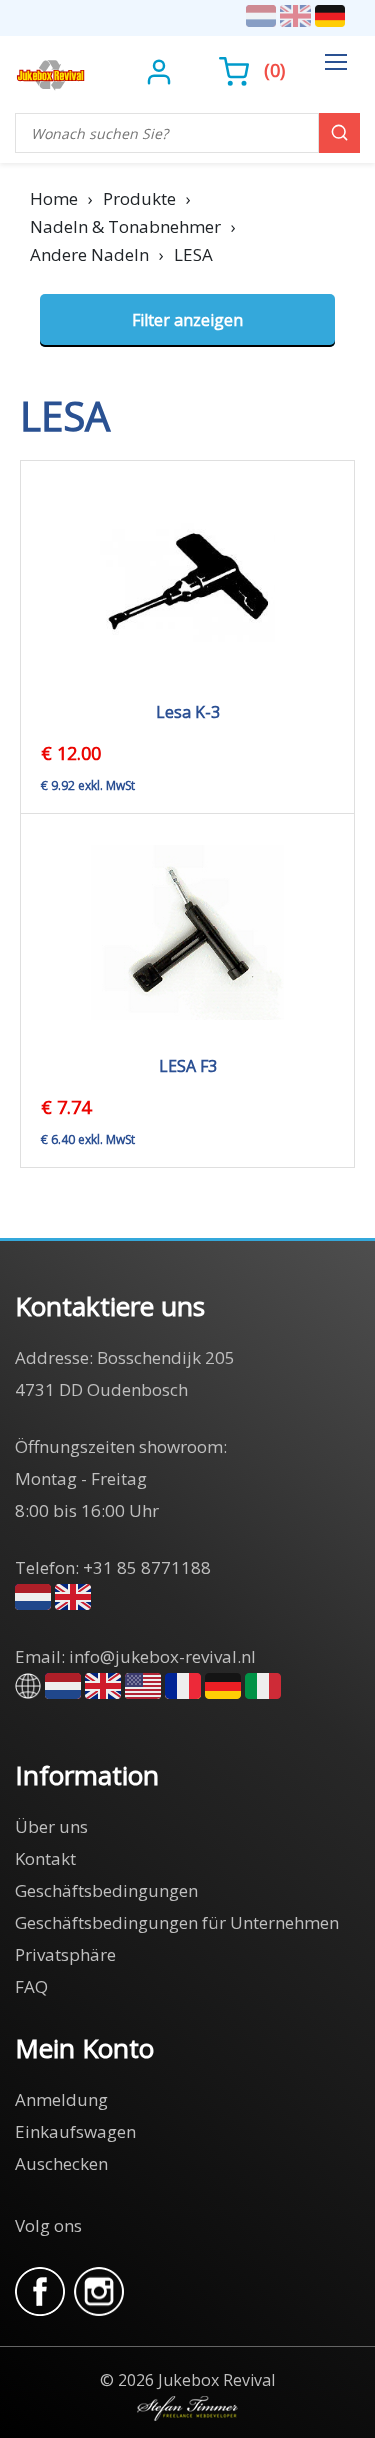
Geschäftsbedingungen (106, 1890)
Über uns (51, 1826)
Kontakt (45, 1858)
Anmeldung (61, 2099)
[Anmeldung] (161, 70)
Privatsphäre (65, 1954)
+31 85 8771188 (147, 1567)
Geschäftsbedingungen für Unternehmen (177, 1922)
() (274, 70)
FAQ (31, 1986)
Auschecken (61, 2163)
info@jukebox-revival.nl (162, 1656)
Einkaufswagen (75, 2131)
